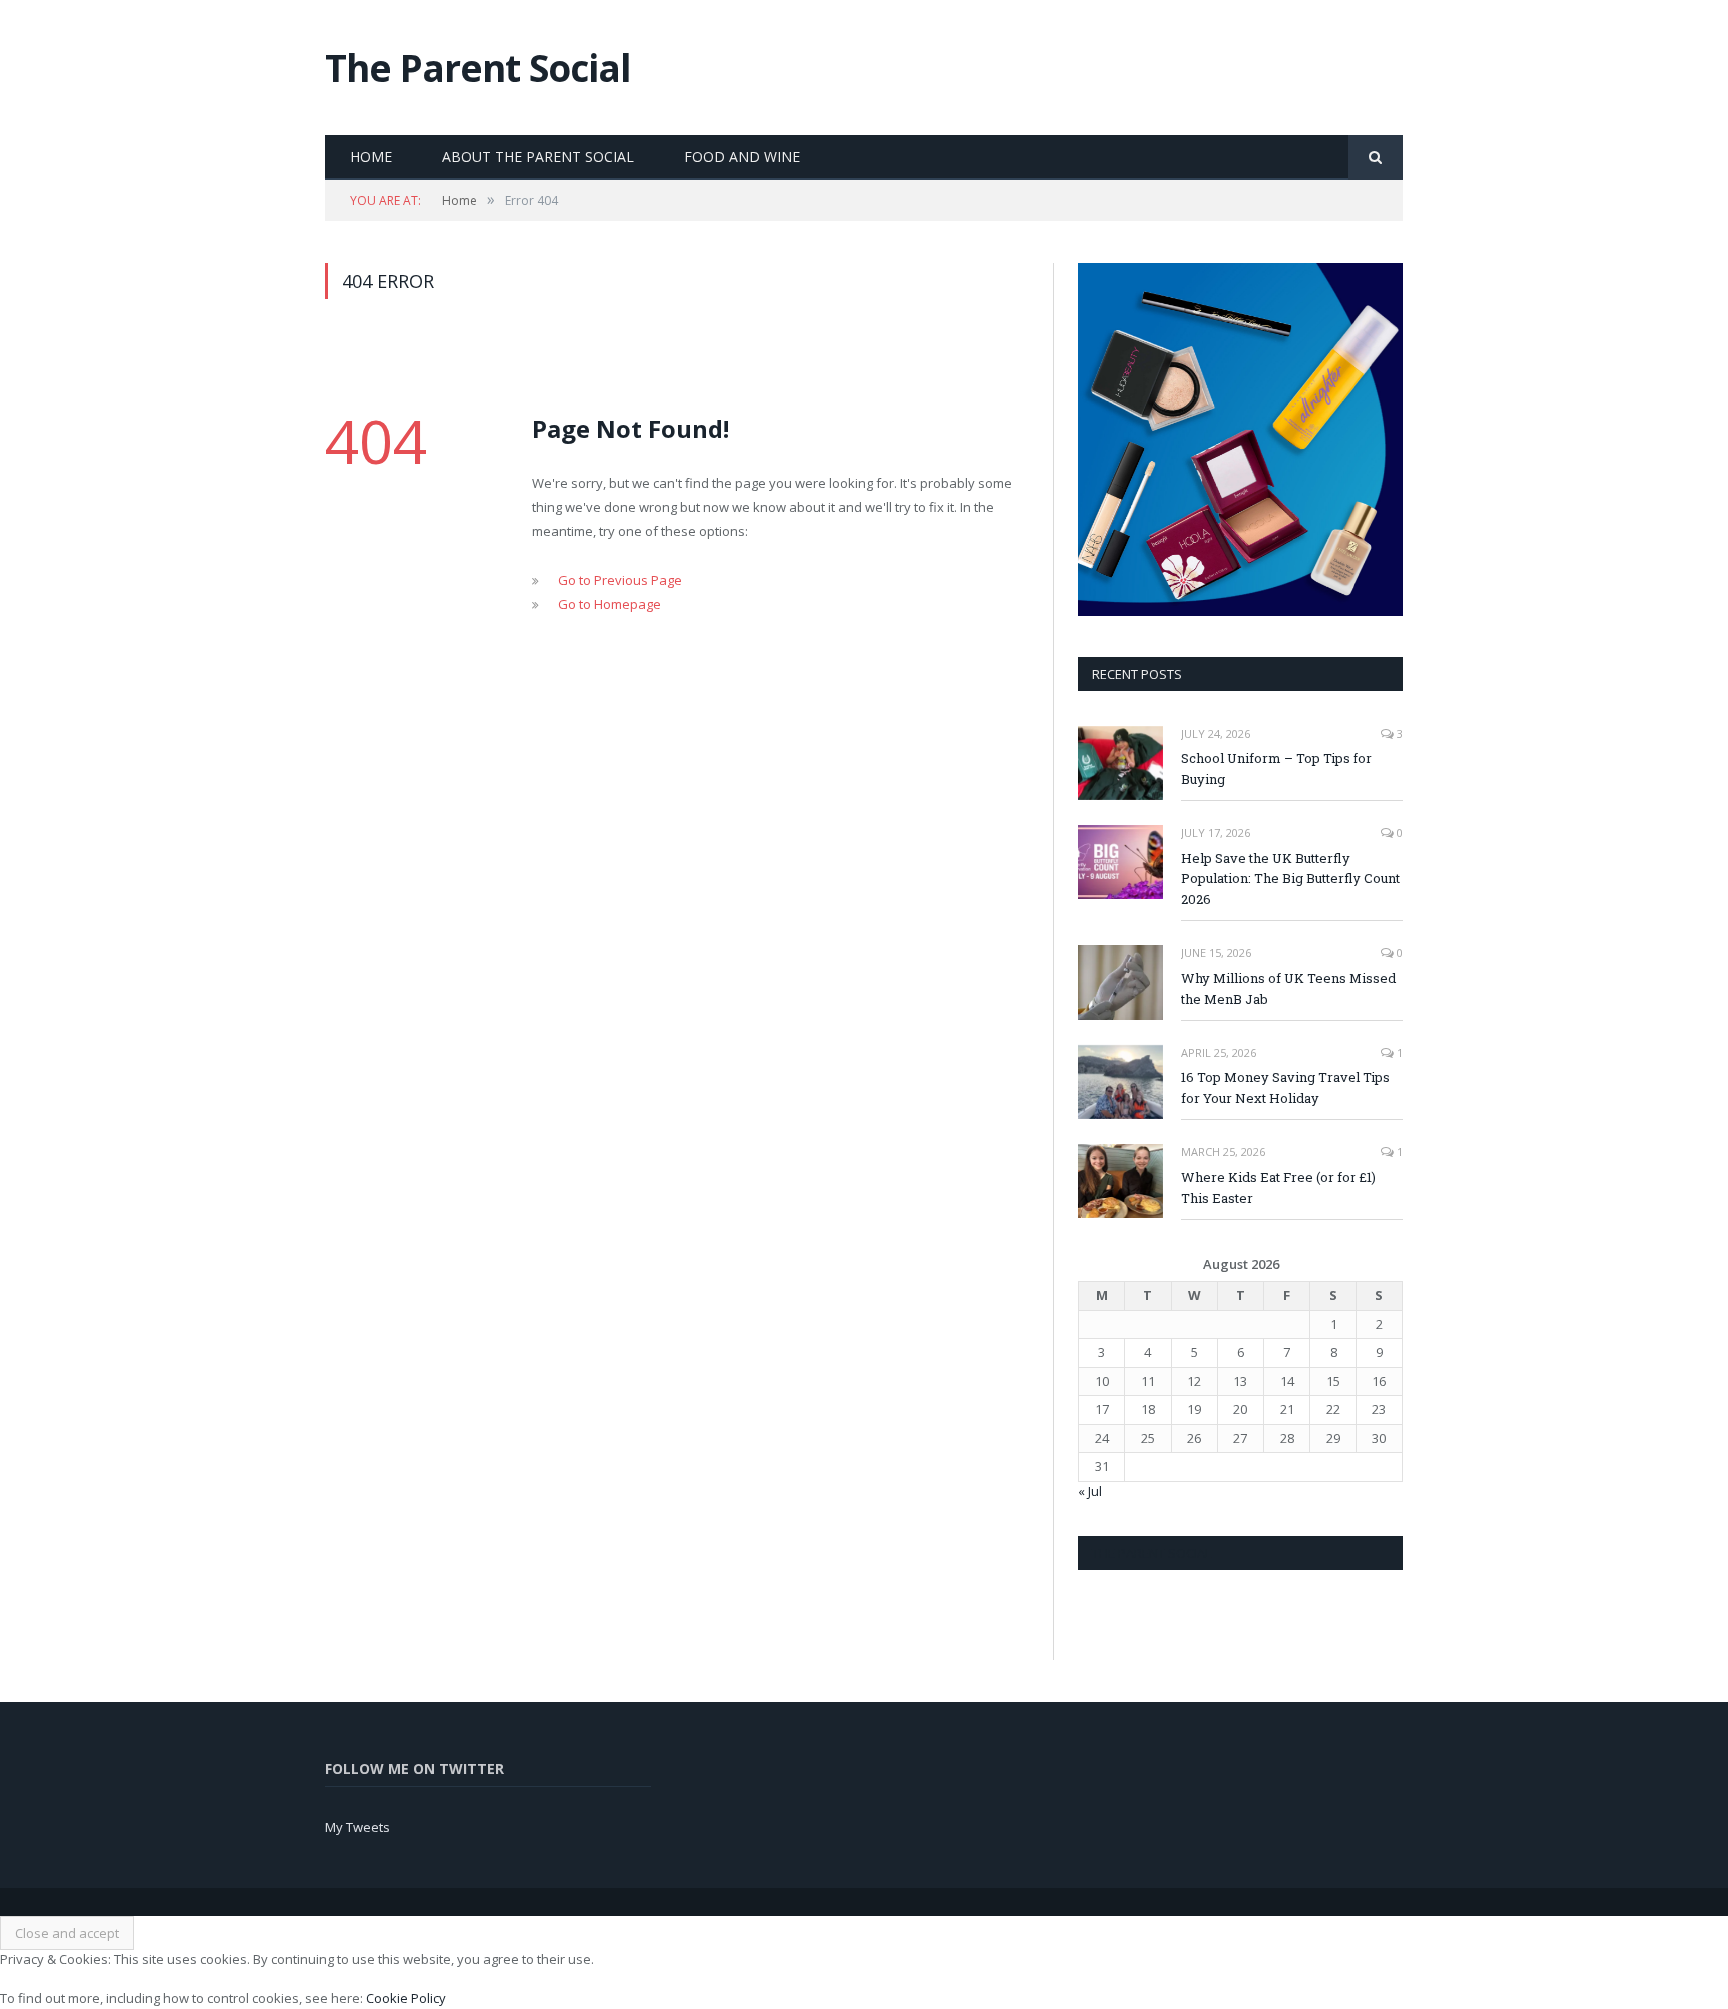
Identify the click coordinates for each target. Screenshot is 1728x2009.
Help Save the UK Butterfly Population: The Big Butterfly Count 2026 (1290, 879)
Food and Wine (742, 156)
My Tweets (357, 1827)
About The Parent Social (538, 156)
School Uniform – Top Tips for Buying (1276, 768)
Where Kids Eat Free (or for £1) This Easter (1278, 1187)
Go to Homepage (609, 604)
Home (371, 156)
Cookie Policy (406, 1998)
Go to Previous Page (620, 580)
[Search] (1375, 157)
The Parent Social (478, 67)
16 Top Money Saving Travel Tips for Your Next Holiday (1285, 1087)
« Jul (1090, 1491)
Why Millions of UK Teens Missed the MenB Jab (1288, 988)
